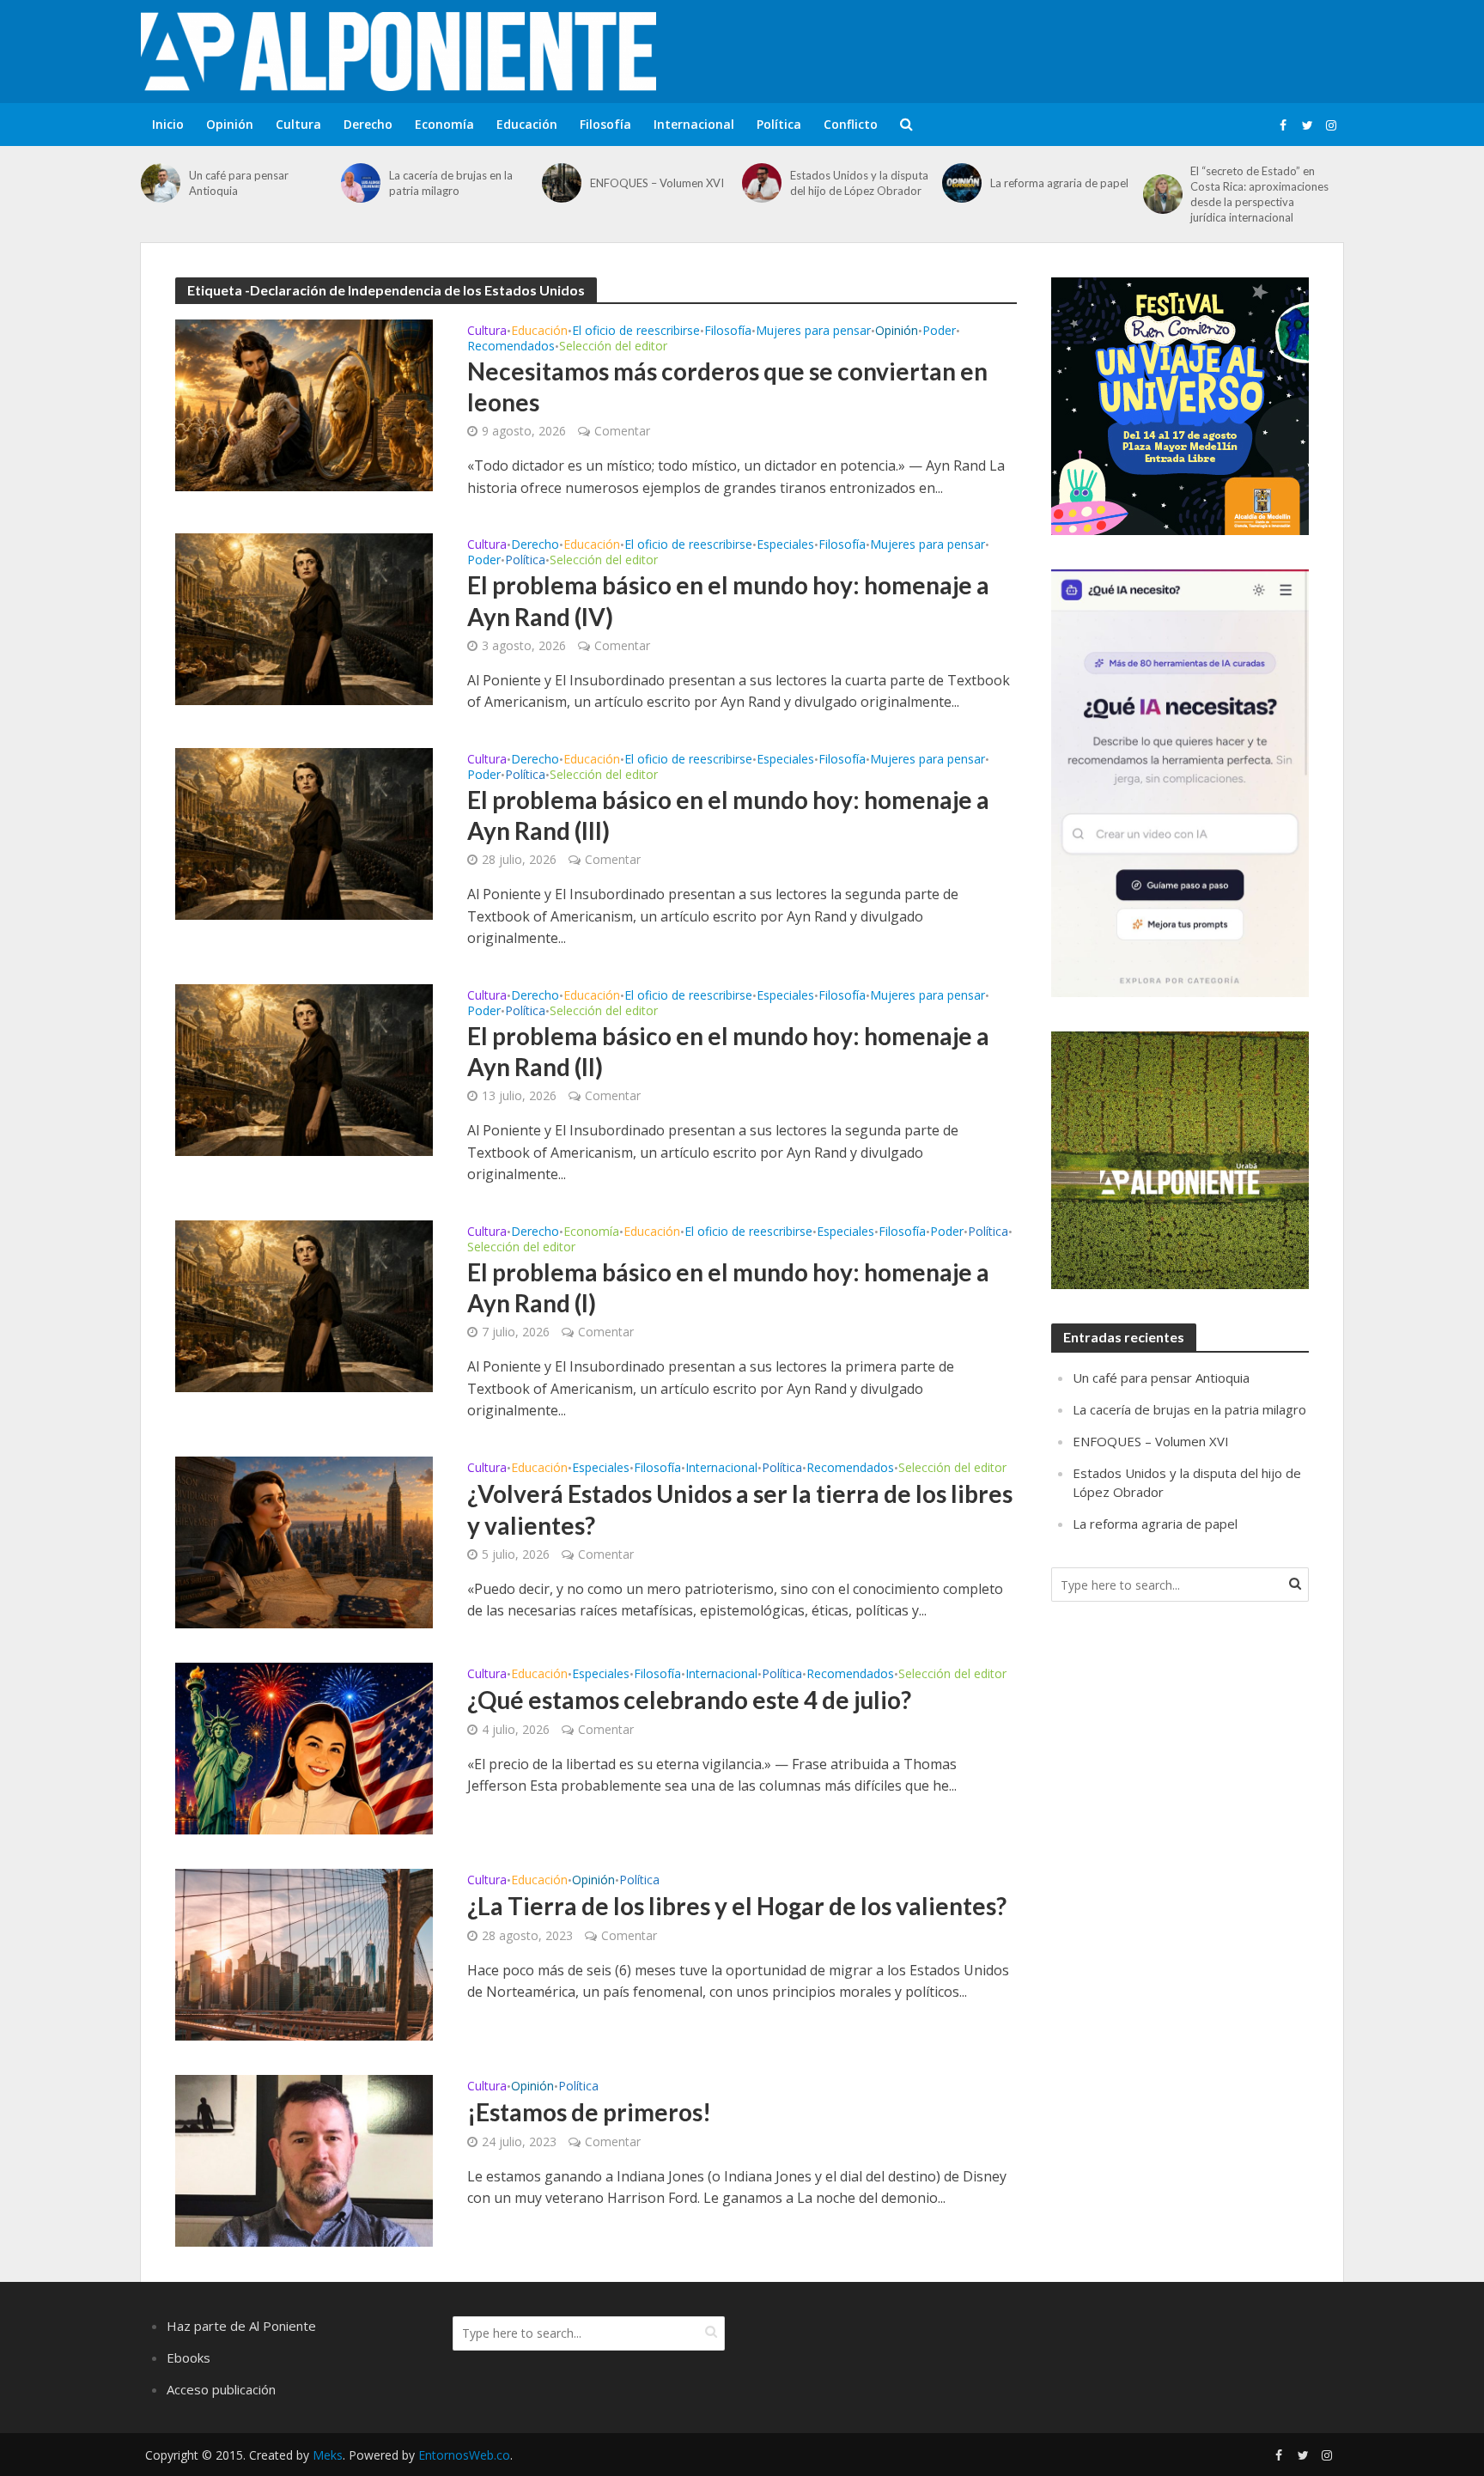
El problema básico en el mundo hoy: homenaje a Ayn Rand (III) (728, 815)
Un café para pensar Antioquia (239, 183)
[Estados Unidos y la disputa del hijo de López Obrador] (762, 183)
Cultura (298, 124)
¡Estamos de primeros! (589, 2112)
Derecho (368, 124)
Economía (444, 124)
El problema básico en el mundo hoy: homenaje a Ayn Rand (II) (728, 1051)
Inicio (168, 124)
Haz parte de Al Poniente (241, 2326)
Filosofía (605, 124)
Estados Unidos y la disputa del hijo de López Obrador (859, 183)
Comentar (622, 431)
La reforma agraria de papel (1059, 183)
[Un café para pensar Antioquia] (161, 183)
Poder (939, 332)
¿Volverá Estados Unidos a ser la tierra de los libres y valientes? (740, 1509)
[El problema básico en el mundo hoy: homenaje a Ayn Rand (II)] (304, 1068)
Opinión (230, 124)
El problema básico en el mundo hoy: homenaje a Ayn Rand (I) (728, 1287)
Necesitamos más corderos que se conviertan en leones (727, 386)
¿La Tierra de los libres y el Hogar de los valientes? (737, 1906)
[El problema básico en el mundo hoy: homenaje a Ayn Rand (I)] (304, 1305)
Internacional (694, 124)
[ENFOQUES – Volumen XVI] (562, 183)
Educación (527, 124)
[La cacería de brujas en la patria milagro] (361, 183)
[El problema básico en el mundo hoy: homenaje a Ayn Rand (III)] (304, 832)
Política (779, 124)
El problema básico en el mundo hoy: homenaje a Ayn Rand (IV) (728, 600)
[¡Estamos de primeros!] (304, 2159)
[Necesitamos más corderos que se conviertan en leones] (304, 404)
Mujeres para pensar (813, 332)
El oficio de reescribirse (636, 332)
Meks (328, 2455)
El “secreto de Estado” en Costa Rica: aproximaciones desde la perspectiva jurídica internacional (1259, 194)
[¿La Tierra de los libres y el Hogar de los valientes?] (304, 1953)
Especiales (785, 545)
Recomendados (511, 347)
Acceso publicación (221, 2389)
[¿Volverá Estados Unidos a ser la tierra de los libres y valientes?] (304, 1541)
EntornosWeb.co (464, 2455)
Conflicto (851, 124)
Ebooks (189, 2357)
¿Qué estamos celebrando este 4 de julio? (689, 1700)
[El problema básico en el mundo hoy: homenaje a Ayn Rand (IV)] (304, 618)
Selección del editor (613, 347)
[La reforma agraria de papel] (962, 183)
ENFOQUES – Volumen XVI (657, 183)
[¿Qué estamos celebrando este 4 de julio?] (304, 1747)
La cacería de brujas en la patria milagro (451, 183)
